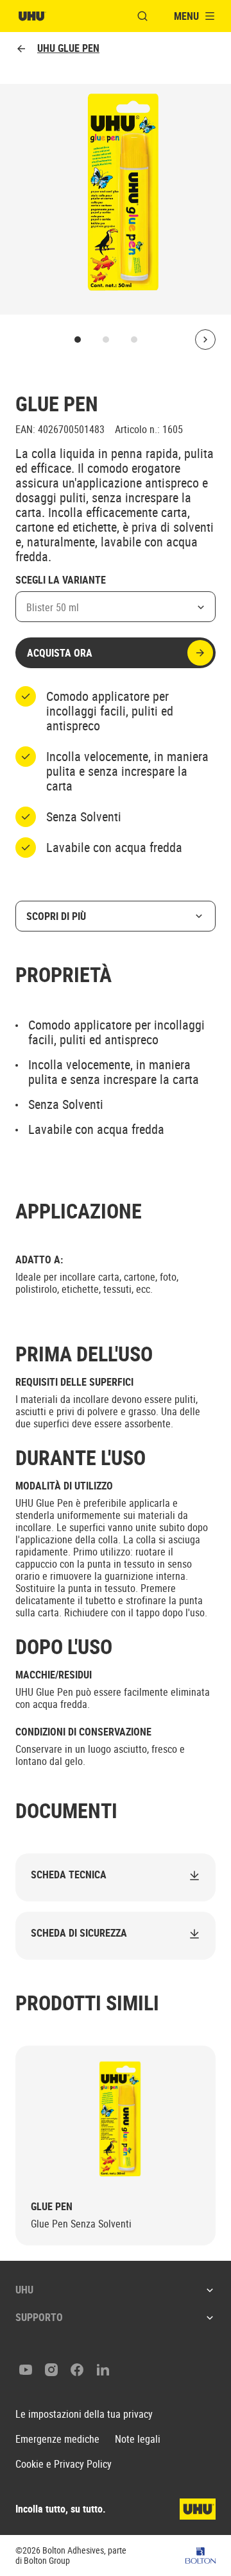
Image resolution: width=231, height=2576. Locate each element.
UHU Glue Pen (68, 48)
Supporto (39, 2317)
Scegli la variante (61, 580)
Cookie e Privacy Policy (64, 2464)
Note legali (138, 2439)
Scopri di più (56, 916)
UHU (24, 2290)
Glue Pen (52, 2207)
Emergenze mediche (57, 2439)
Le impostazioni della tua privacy (84, 2414)
